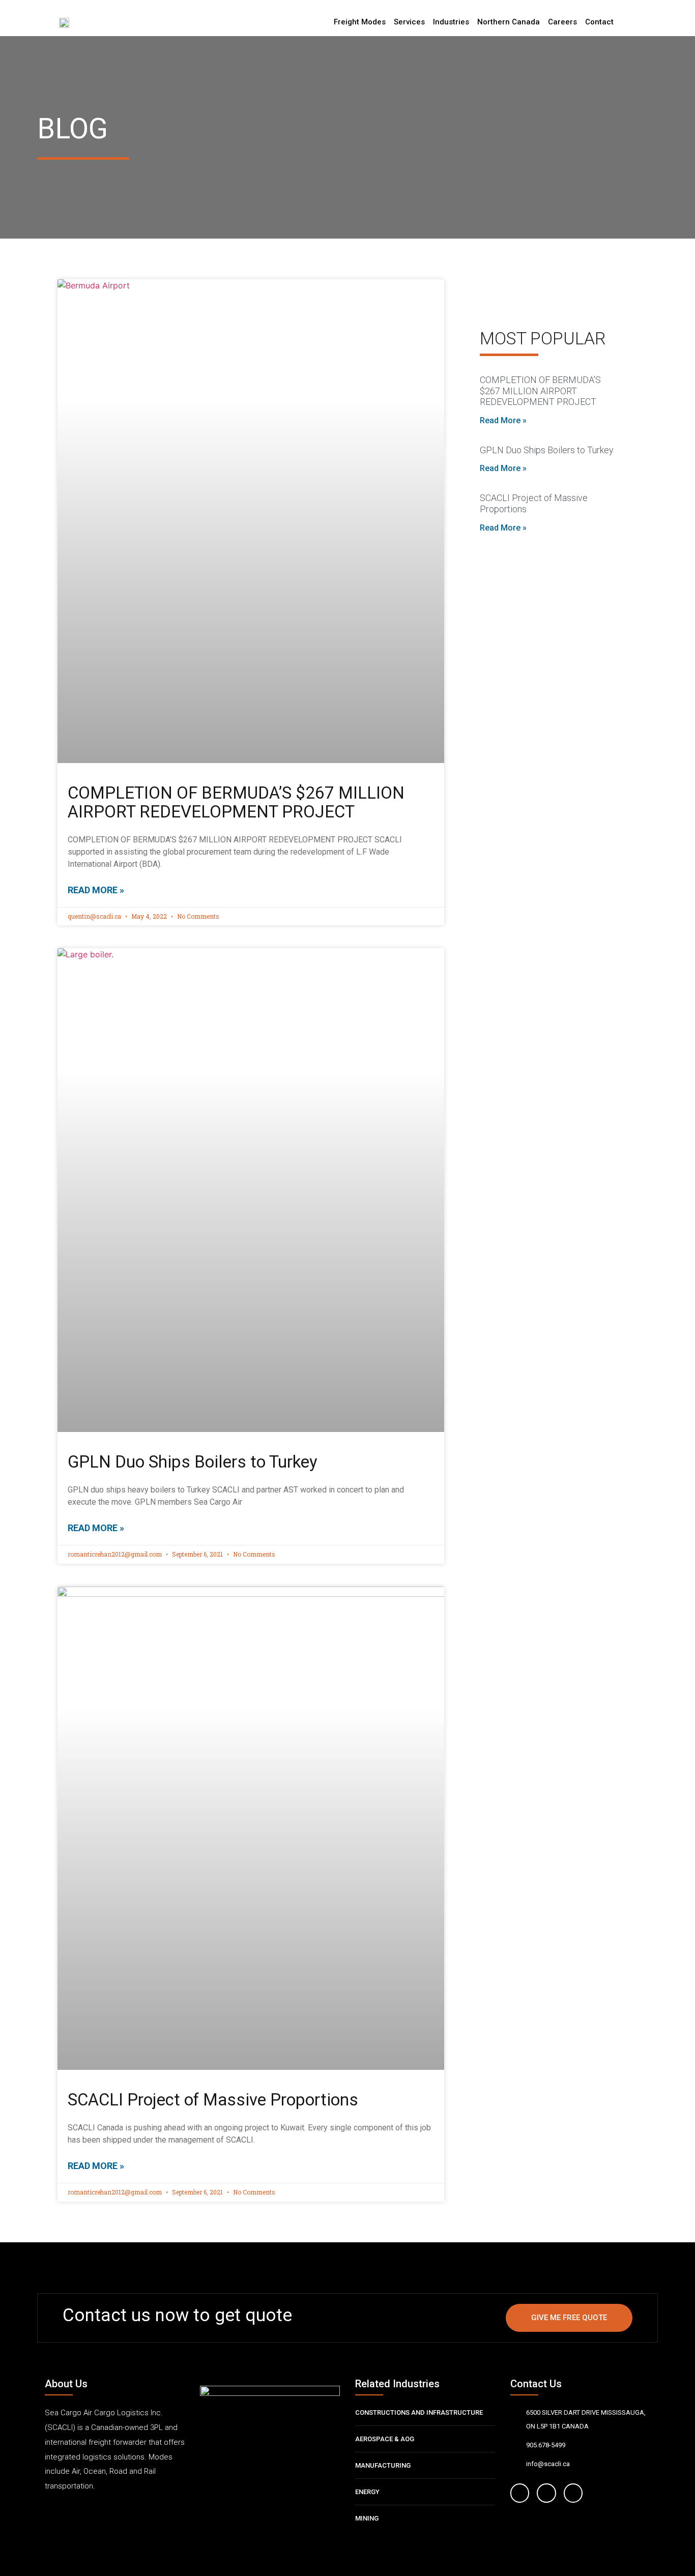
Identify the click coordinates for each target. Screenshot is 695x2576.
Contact (599, 22)
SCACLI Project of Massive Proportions (213, 2100)
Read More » (96, 890)
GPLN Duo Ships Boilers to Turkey (193, 1462)
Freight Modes (360, 22)
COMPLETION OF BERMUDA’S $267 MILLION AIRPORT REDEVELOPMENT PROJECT (236, 802)
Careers (562, 22)
